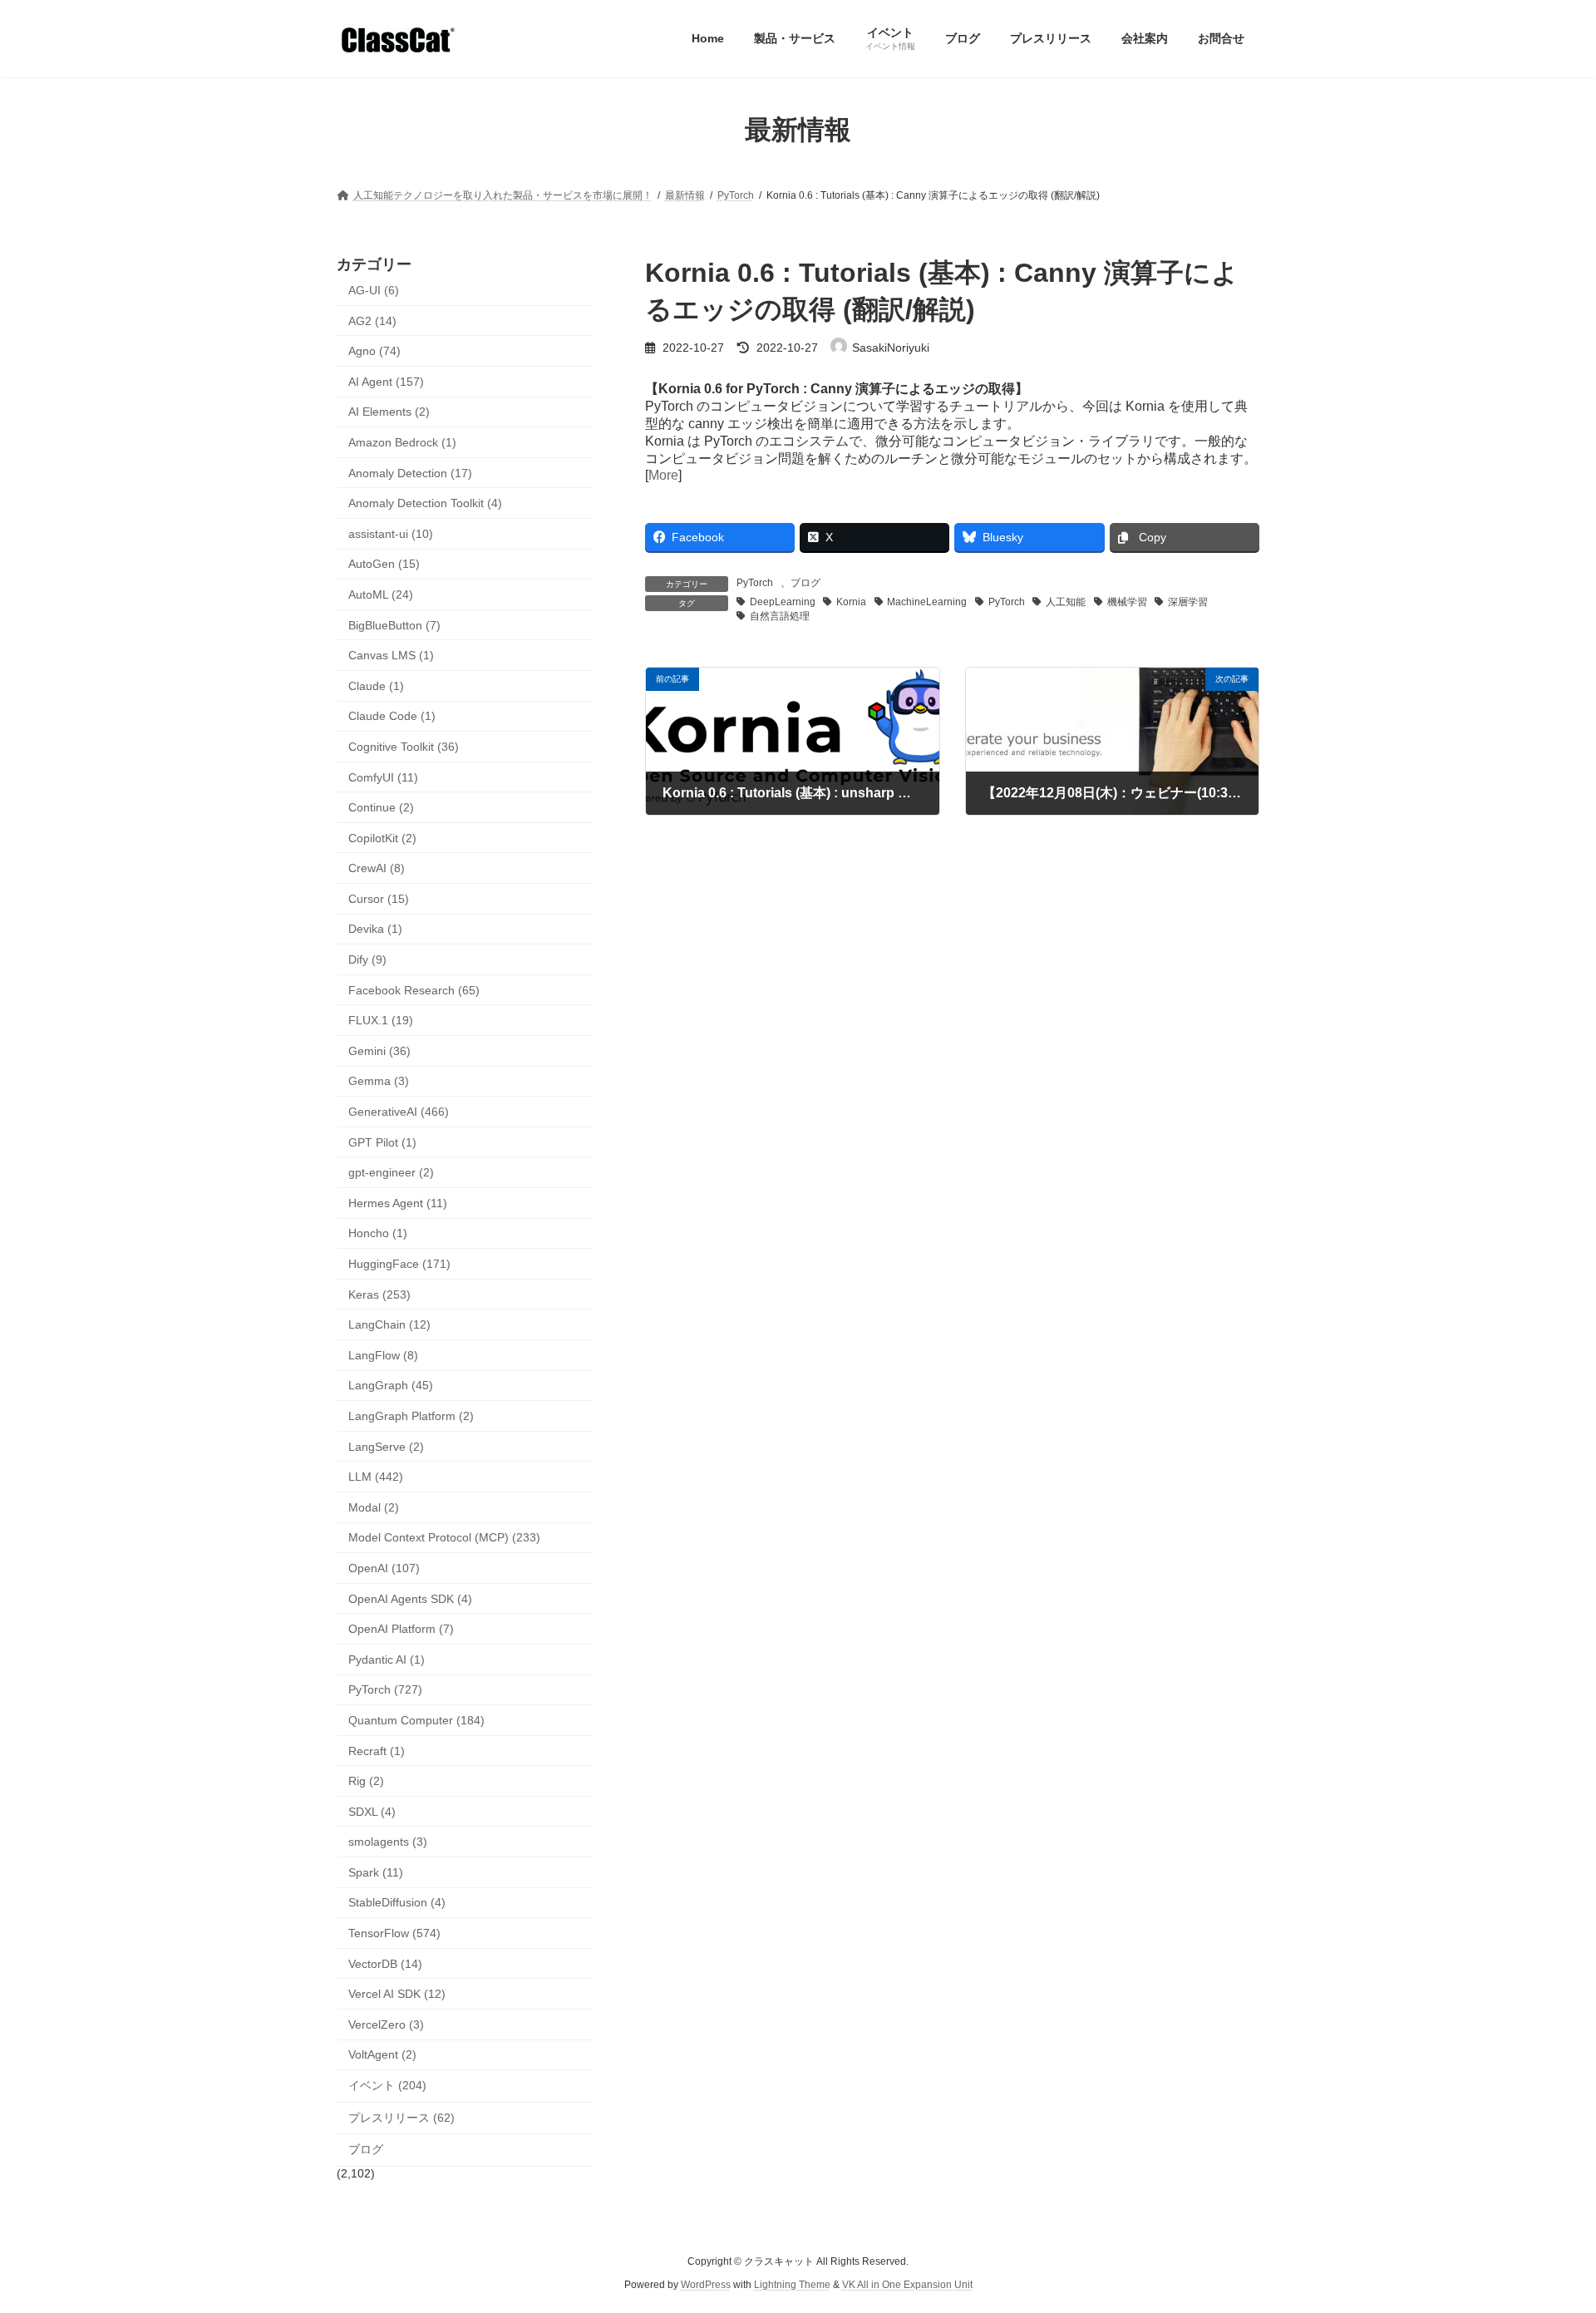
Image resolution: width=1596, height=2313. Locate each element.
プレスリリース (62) (401, 2117)
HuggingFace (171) (399, 1264)
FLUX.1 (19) (381, 1020)
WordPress (706, 2285)
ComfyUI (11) (383, 777)
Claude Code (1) (392, 716)
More (663, 475)
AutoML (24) (381, 594)
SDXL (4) (372, 1811)
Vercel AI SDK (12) (397, 1994)
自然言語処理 (780, 616)
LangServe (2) (386, 1446)
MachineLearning (927, 602)
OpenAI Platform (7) (401, 1629)
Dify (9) (367, 959)
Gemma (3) (379, 1081)
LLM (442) (376, 1477)
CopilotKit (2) (382, 837)
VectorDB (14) (385, 1963)
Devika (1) (375, 929)
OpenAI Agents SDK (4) (410, 1598)
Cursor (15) (379, 898)
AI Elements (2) (389, 412)
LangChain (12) (389, 1324)
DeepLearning (783, 602)
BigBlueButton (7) (394, 624)
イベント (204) (387, 2085)
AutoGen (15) (384, 564)
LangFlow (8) (383, 1354)
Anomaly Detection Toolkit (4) (425, 503)
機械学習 (1127, 602)
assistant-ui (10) (391, 533)
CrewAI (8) (377, 868)
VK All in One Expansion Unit (907, 2285)
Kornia (851, 602)
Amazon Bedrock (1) (402, 442)
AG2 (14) (372, 320)
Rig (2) (366, 1781)
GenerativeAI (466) (399, 1112)
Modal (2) (374, 1507)
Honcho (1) (378, 1233)
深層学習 (1188, 602)
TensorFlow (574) (394, 1933)
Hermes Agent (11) (398, 1202)
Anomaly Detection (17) (410, 472)
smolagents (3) (388, 1842)
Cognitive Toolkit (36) (404, 747)
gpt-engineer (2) (391, 1172)
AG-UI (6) (374, 290)
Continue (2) (381, 807)
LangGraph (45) (391, 1385)
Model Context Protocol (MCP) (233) (444, 1537)
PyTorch (755, 583)
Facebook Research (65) (414, 989)
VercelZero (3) (386, 2024)
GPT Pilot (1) (382, 1142)
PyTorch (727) (385, 1689)
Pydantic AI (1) (387, 1659)
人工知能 (1066, 602)
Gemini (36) (379, 1050)
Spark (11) (376, 1872)
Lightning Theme (792, 2285)
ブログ (805, 583)
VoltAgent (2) (382, 2054)
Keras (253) (379, 1294)
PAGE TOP (1545, 2228)
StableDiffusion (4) (397, 1902)
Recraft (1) (377, 1750)
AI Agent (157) (386, 381)
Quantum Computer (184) (416, 1720)
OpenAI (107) (384, 1568)
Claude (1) (376, 685)
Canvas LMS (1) (391, 655)
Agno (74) (374, 351)
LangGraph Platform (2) (411, 1416)
